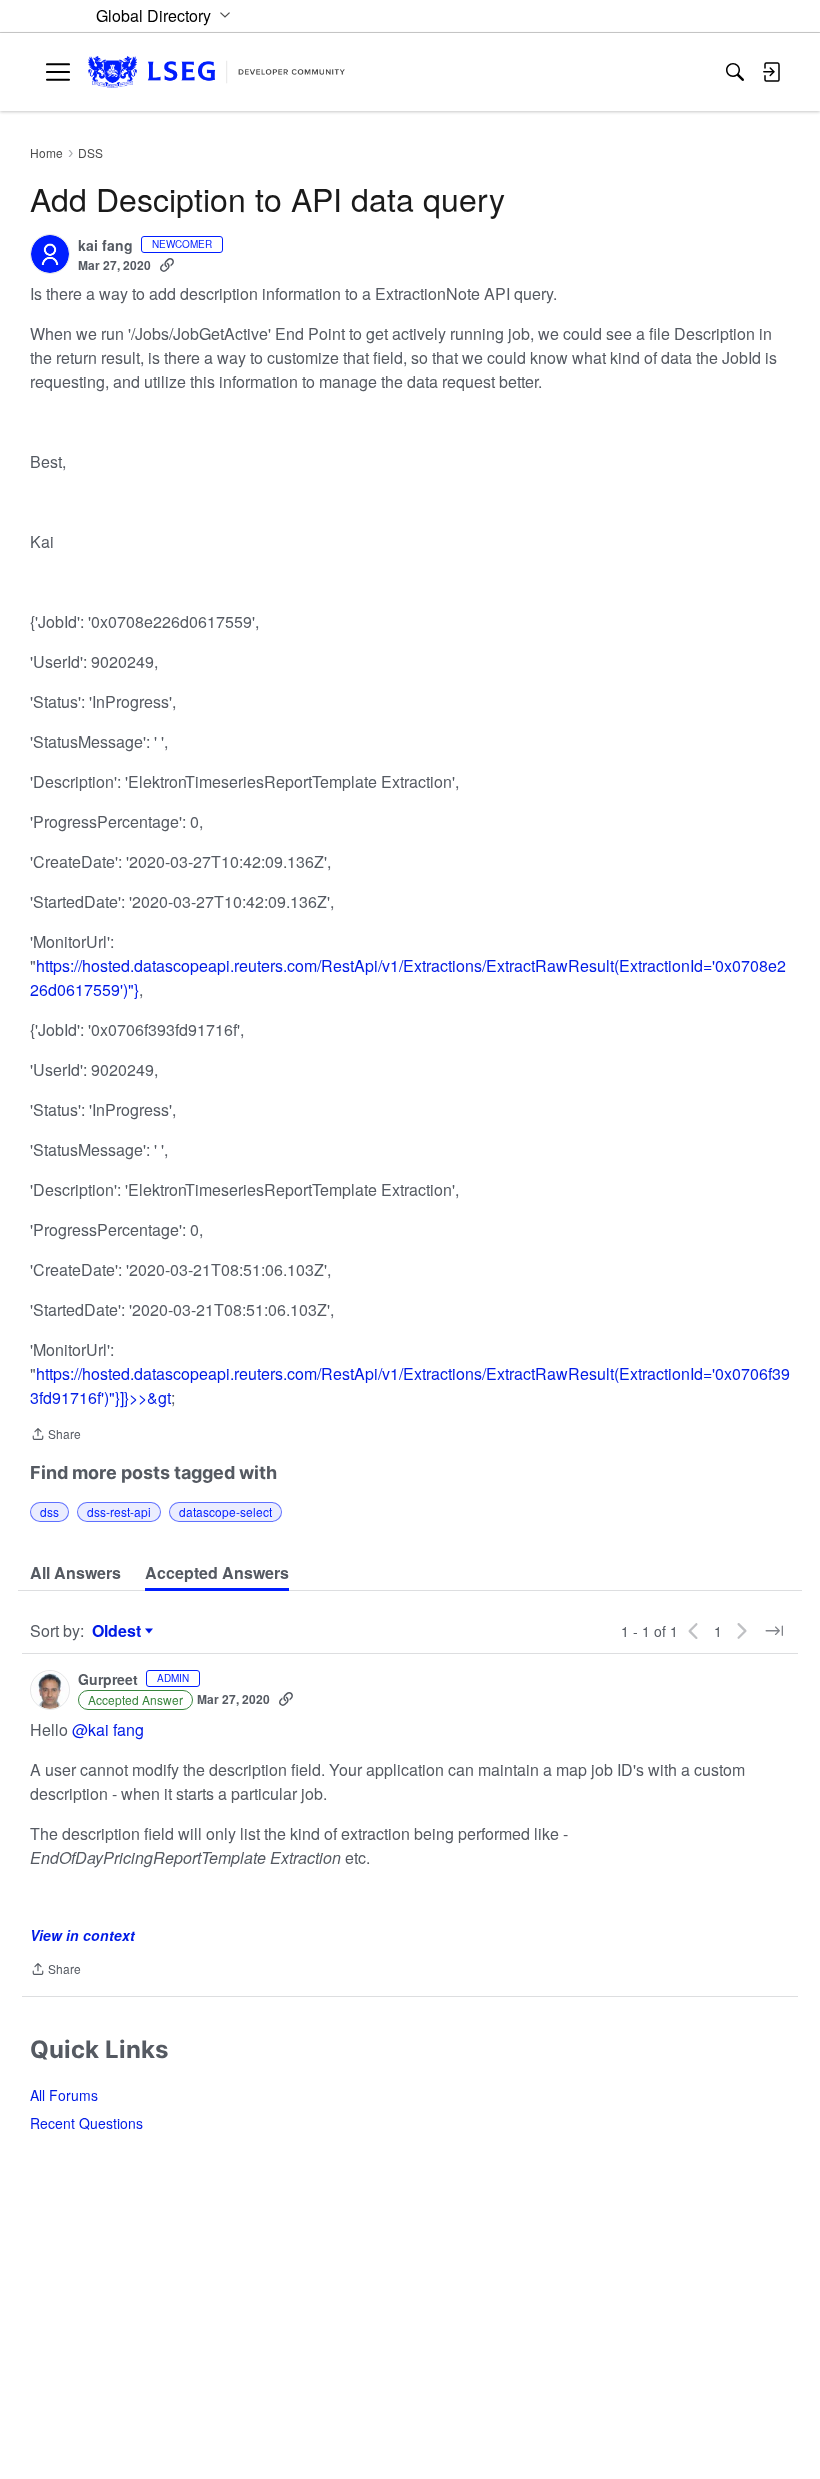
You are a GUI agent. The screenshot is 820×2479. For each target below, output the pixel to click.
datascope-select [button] (225, 1511)
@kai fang (108, 1729)
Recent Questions (86, 2123)
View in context (82, 1935)
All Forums (64, 2095)
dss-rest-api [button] (119, 1511)
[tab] (75, 1573)
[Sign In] (771, 72)
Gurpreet (108, 1680)
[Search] (735, 72)
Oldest (119, 1631)
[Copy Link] (167, 265)
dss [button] (49, 1511)
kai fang (105, 246)
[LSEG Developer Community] (216, 72)
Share (55, 1435)
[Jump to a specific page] (774, 1631)
